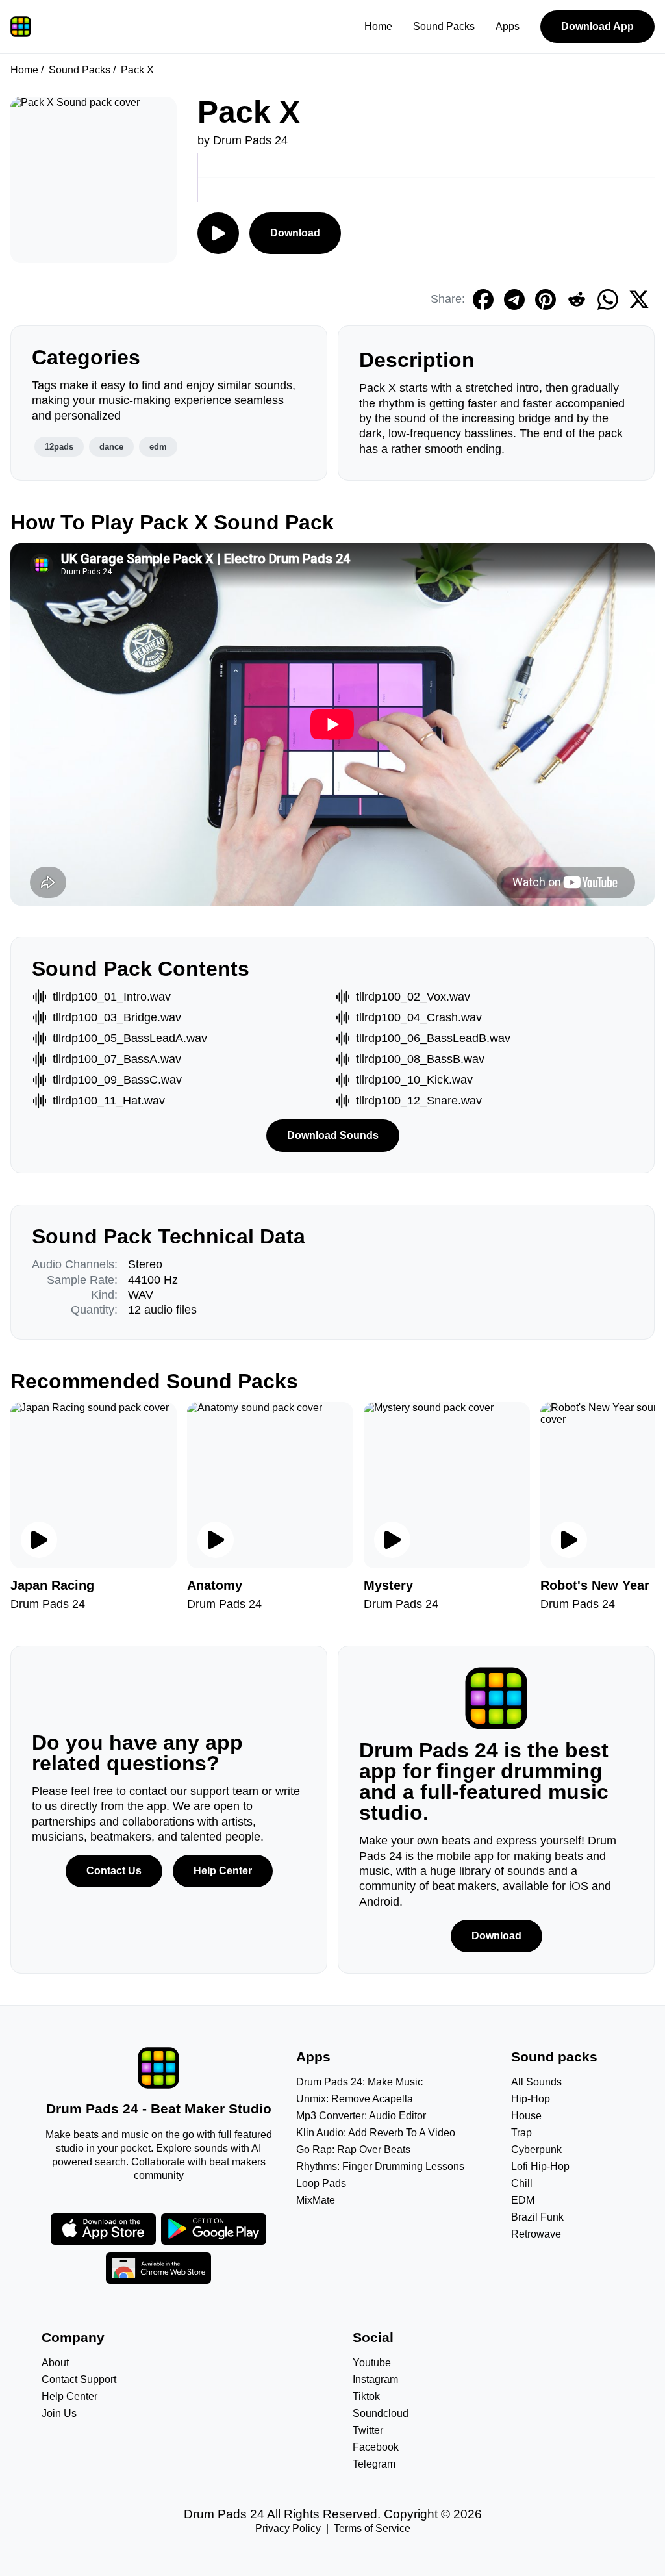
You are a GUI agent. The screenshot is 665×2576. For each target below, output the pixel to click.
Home (378, 26)
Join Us (59, 2413)
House (526, 2116)
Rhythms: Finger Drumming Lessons (380, 2166)
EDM (523, 2200)
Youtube (372, 2363)
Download (295, 233)
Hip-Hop (531, 2099)
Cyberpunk (536, 2149)
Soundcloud (381, 2413)
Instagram (375, 2379)
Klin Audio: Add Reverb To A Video (376, 2133)
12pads (59, 447)
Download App (597, 26)
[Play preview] (39, 1540)
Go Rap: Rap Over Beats (353, 2149)
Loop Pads (321, 2183)
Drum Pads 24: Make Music (359, 2082)
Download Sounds (333, 1135)
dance (111, 447)
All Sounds (536, 2082)
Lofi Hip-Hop (540, 2166)
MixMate (316, 2200)
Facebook (376, 2447)
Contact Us (114, 1871)
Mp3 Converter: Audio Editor (361, 2116)
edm (158, 447)
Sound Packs (444, 26)
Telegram (374, 2464)
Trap (521, 2133)
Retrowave (536, 2234)
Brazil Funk (537, 2217)
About (55, 2363)
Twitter (368, 2430)
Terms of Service (372, 2528)
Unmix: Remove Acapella (355, 2099)
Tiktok (366, 2396)
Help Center (223, 1871)
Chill (522, 2183)
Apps (508, 26)
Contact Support (79, 2379)
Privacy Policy (288, 2528)
